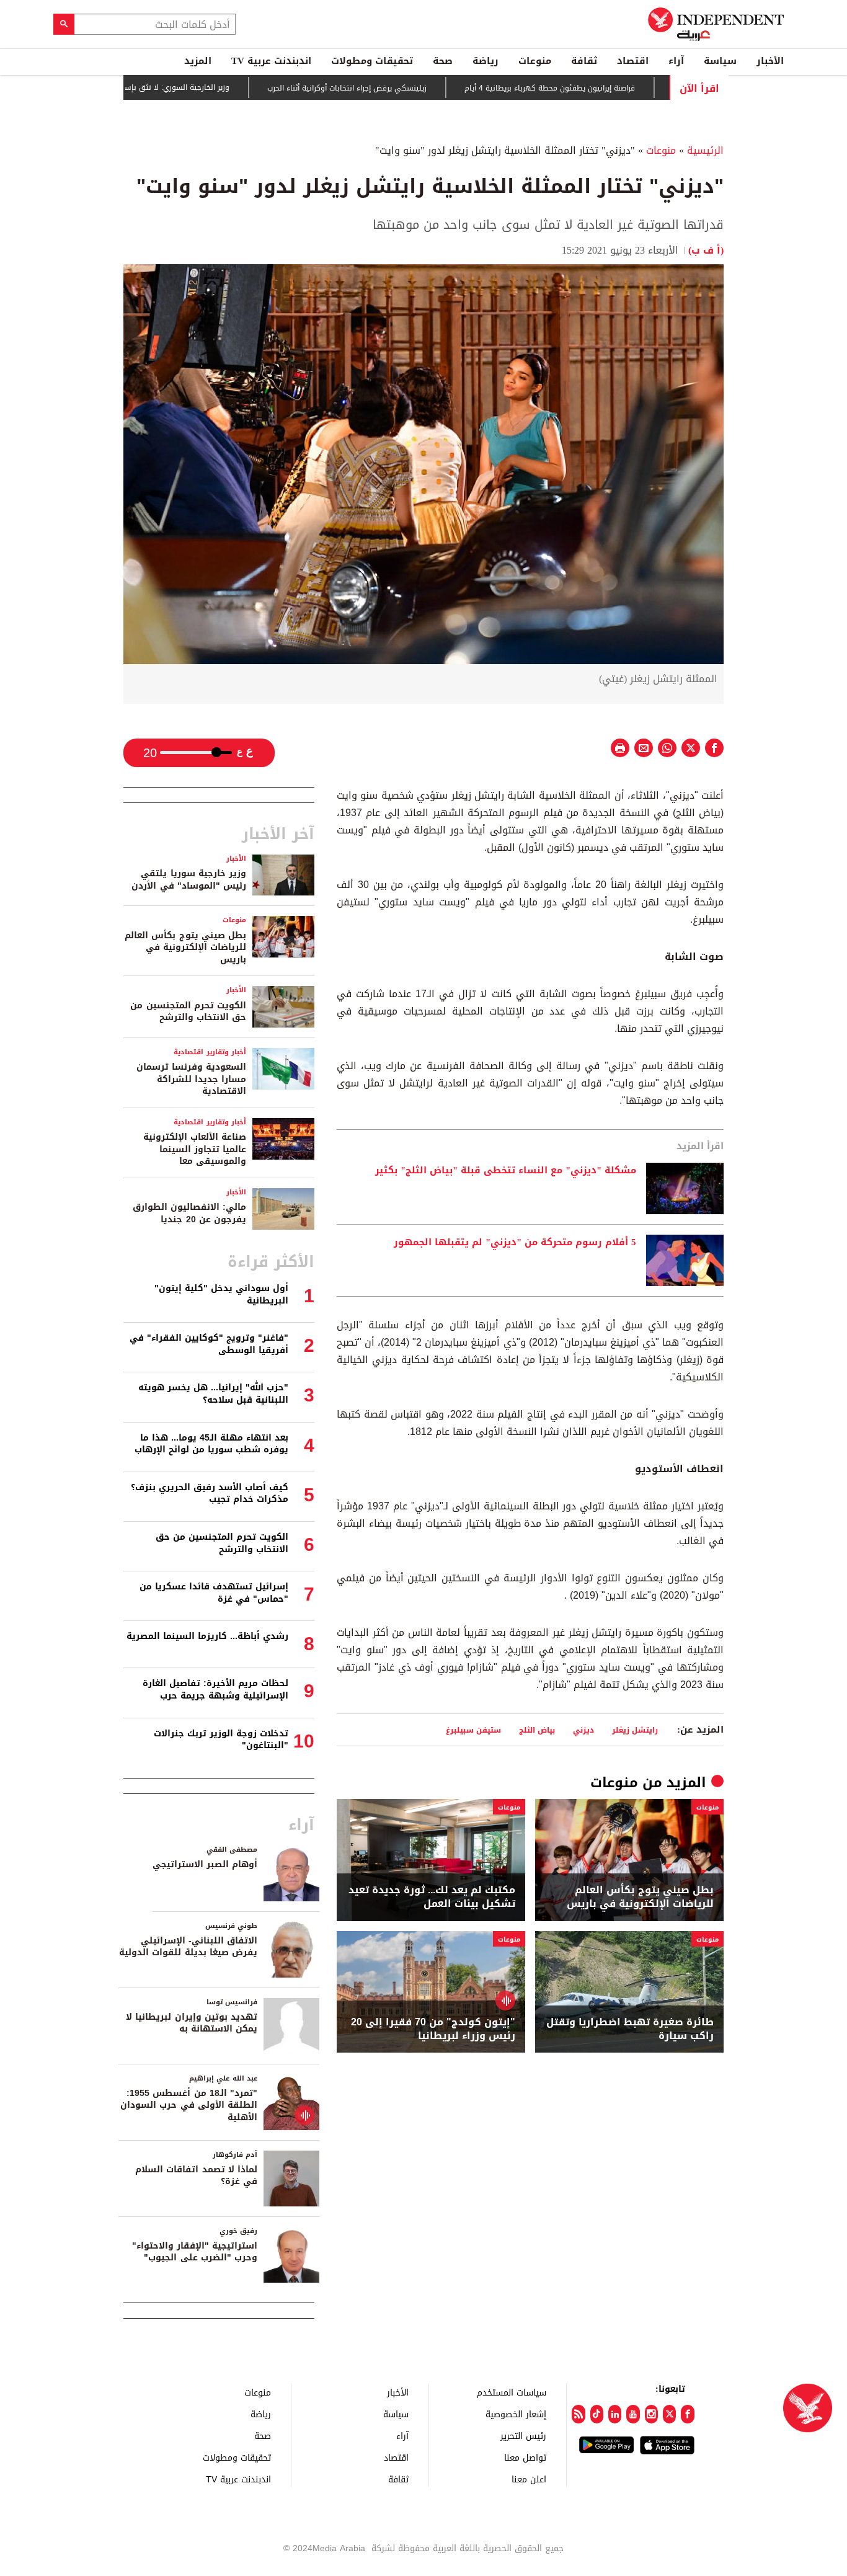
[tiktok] (597, 2414)
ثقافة (584, 61)
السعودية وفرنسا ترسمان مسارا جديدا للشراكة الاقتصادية (191, 1079)
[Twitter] (669, 2414)
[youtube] (633, 2414)
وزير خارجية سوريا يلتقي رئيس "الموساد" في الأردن (189, 880)
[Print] (620, 748)
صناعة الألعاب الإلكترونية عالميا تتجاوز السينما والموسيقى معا (195, 1149)
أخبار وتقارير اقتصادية (210, 1052)
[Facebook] (687, 2414)
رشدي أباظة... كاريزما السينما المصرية (207, 1636)
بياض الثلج (537, 1730)
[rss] (578, 2414)
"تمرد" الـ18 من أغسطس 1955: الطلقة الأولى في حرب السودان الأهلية (189, 2105)
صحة (443, 61)
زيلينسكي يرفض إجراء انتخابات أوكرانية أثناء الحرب (407, 88)
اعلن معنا (529, 2479)
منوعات (535, 61)
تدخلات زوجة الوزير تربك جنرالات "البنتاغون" (221, 1740)
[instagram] (651, 2414)
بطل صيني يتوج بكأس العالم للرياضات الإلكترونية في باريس (640, 1897)
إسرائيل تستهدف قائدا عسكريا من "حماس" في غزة (214, 1593)
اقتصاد (633, 61)
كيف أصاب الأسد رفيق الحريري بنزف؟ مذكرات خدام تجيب (210, 1494)
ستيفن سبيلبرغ (473, 1730)
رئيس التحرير (523, 2436)
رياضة (486, 61)
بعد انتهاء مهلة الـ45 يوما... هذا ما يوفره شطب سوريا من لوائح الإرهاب (211, 1444)
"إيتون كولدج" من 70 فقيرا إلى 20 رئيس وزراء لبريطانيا (433, 2029)
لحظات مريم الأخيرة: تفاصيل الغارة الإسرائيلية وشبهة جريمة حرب (215, 1690)
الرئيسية (705, 150)
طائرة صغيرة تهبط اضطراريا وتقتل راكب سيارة (630, 2029)
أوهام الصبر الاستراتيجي (205, 1864)
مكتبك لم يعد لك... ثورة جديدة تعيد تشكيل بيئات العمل (432, 1897)
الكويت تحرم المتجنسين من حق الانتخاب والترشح (188, 1012)
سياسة (720, 61)
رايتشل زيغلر (635, 1730)
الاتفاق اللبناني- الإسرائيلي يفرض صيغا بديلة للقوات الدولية (188, 1947)
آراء (676, 61)
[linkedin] (615, 2414)
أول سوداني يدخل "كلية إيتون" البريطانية (221, 1295)
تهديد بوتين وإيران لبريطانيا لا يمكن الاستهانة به (192, 2023)
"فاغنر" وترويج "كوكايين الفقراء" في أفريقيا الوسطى (209, 1344)
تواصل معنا (525, 2457)
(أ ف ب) (706, 250)
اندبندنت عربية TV (271, 61)
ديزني (583, 1730)
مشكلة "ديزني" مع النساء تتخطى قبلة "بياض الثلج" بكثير (506, 1171)
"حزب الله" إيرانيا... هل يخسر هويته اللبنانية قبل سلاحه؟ (213, 1394)
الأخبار (770, 61)
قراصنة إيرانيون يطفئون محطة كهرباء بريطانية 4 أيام (610, 88)
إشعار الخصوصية (516, 2414)
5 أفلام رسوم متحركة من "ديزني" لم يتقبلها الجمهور (515, 1243)
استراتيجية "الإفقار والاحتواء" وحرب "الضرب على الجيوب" (195, 2252)
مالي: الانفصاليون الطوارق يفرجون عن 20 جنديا (189, 1213)
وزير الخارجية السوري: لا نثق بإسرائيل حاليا (221, 87)
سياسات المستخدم (512, 2392)
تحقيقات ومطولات (372, 61)
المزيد (198, 61)
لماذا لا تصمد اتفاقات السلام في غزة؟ (196, 2176)
